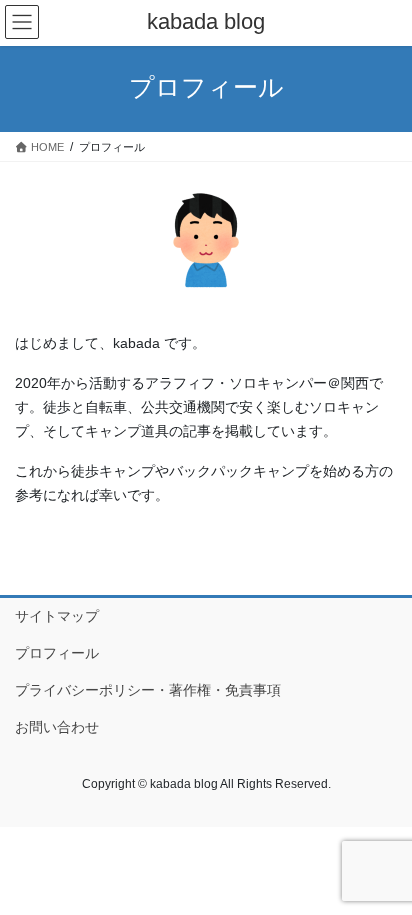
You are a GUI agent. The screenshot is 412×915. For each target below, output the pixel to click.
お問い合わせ (57, 727)
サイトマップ (57, 616)
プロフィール (57, 653)
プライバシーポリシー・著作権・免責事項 (148, 690)
